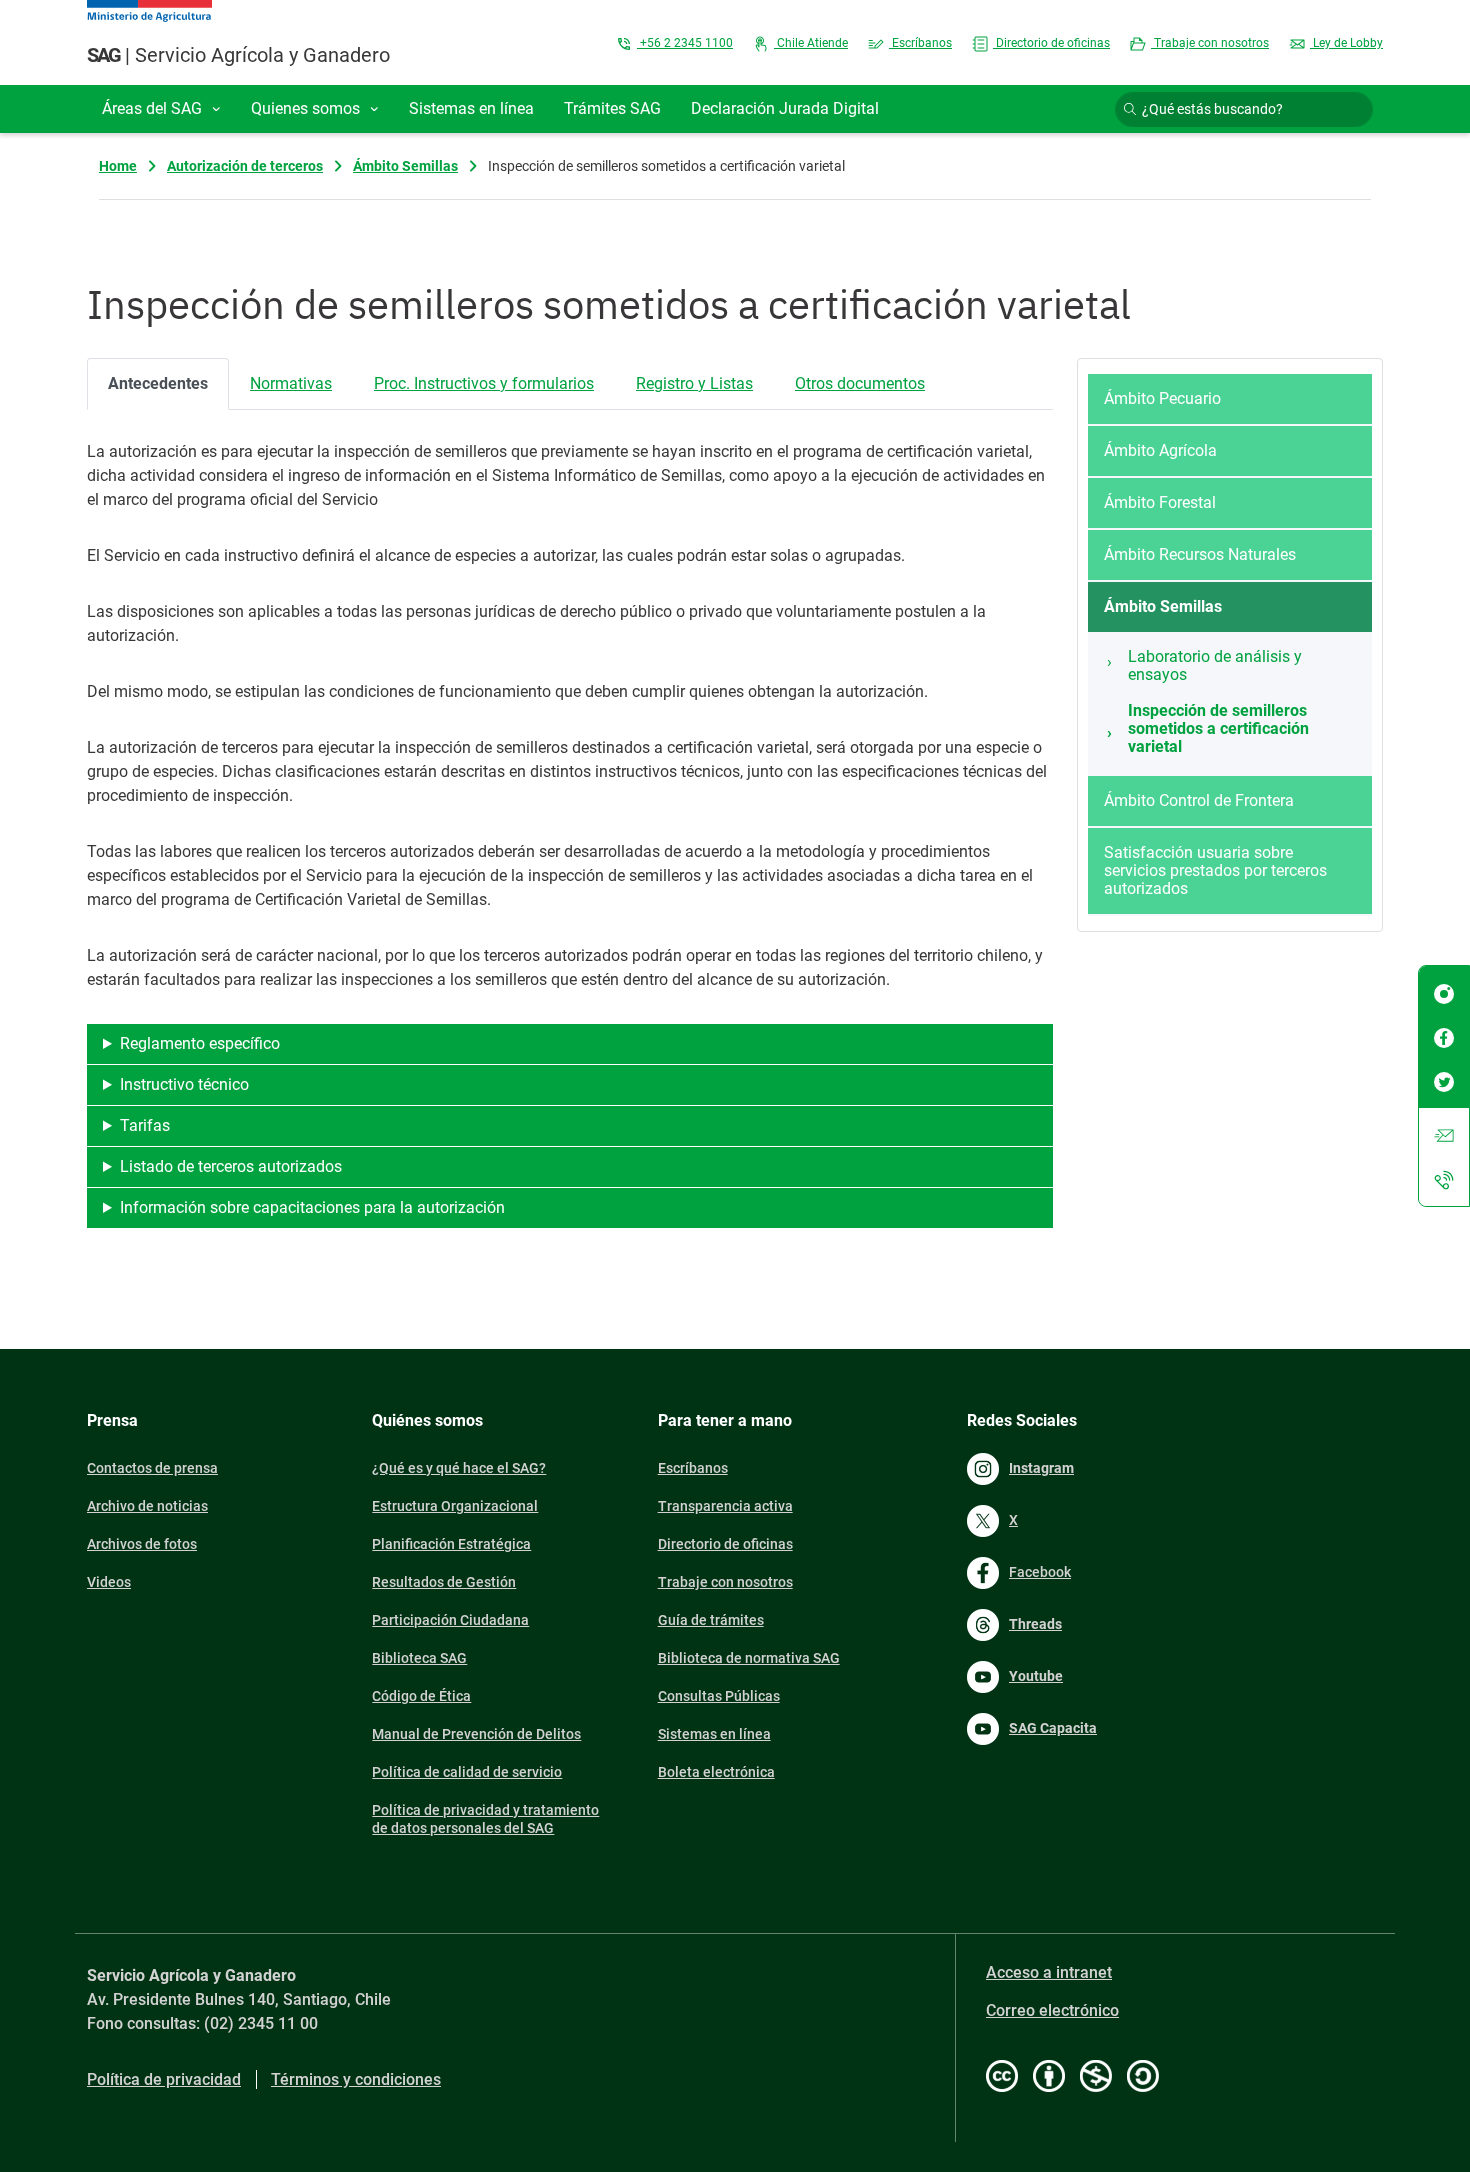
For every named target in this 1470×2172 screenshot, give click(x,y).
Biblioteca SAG (419, 1658)
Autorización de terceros (245, 166)
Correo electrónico (1052, 2010)
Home (118, 166)
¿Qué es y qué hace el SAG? (459, 1468)
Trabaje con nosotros (1210, 43)
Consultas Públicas (719, 1696)
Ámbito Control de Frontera (1199, 800)
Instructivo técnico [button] (184, 1084)
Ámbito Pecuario (1162, 398)
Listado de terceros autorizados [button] (231, 1166)
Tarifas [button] (145, 1125)
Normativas (291, 383)
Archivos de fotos (142, 1544)
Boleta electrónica (716, 1772)
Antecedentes (158, 383)
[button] (161, 109)
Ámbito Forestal (1160, 502)
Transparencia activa (725, 1506)
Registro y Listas (694, 383)
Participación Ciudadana (450, 1620)
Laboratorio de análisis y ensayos (1215, 665)
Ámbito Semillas (405, 166)
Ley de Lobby (1346, 43)
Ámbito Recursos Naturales (1200, 554)
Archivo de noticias (147, 1506)
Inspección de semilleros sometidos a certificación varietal (1218, 728)
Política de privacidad (164, 2079)
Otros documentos (860, 383)
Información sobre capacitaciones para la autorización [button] (312, 1207)
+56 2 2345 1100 (685, 43)
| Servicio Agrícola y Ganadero (238, 55)
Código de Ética (421, 1696)
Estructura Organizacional (455, 1506)
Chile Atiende (811, 43)
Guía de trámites (711, 1620)
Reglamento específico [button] (200, 1043)
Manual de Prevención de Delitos (476, 1734)
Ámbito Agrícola (1160, 450)
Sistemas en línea (714, 1734)
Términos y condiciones (356, 2079)
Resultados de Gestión (444, 1582)
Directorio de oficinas (1051, 43)
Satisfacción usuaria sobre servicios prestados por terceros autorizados (1215, 870)
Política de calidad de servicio (467, 1772)
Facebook (1040, 1572)
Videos (109, 1582)
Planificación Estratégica (451, 1544)
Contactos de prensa (152, 1468)
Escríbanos (920, 43)
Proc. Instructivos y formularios (484, 383)
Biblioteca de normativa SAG (749, 1658)
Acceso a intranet (1049, 1972)
